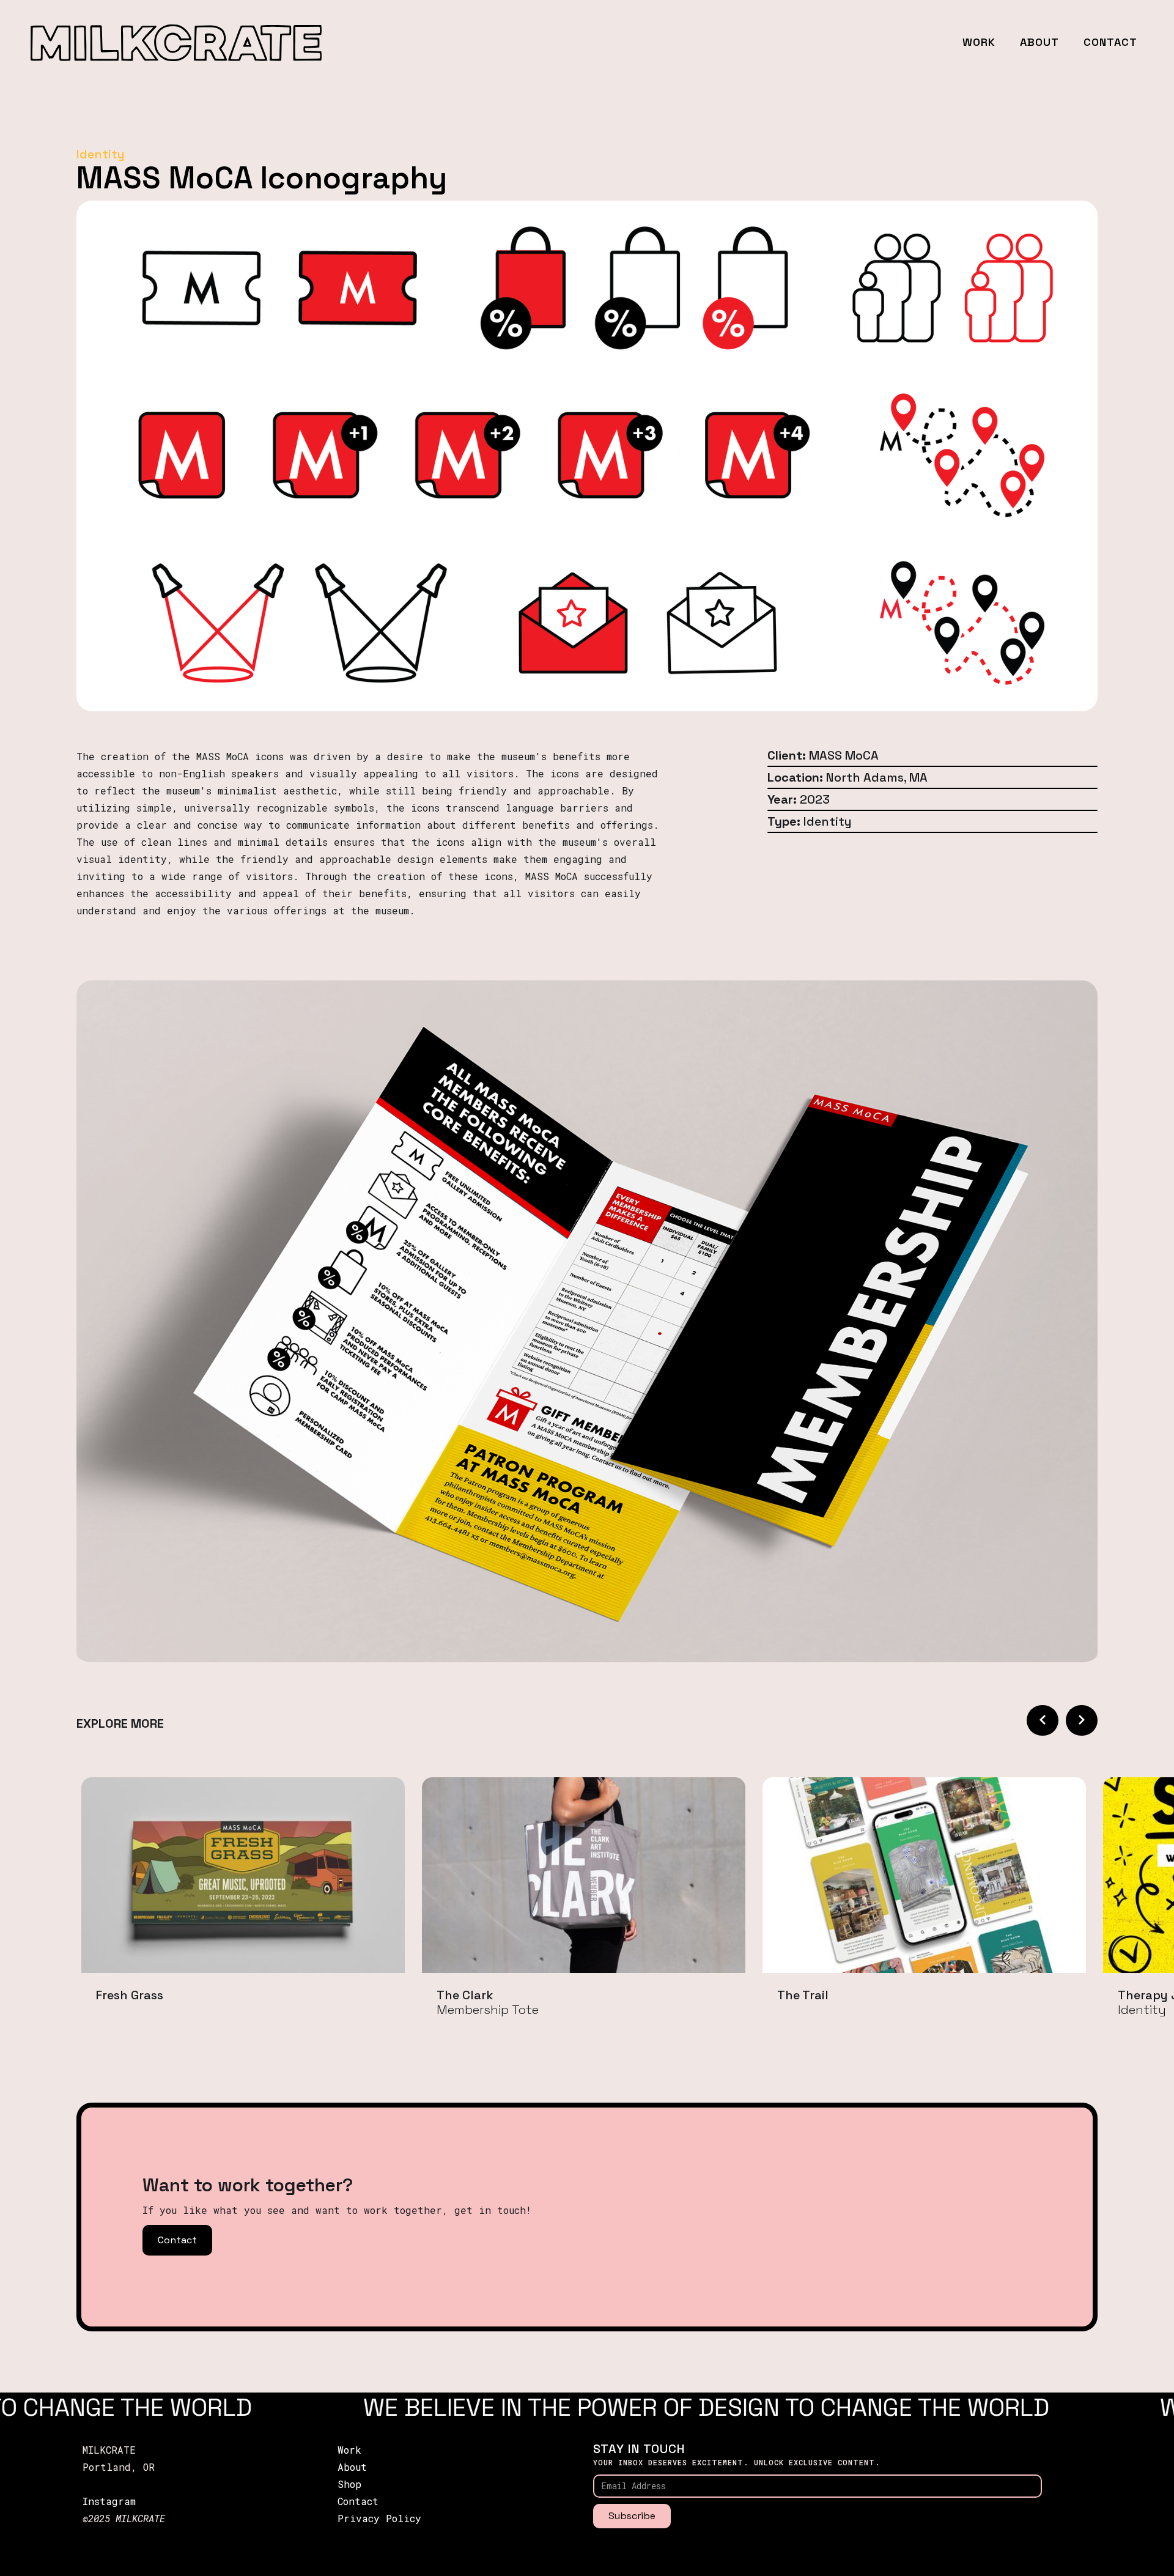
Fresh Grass (130, 1995)
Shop (349, 2484)
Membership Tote (488, 2010)
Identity (1142, 2010)
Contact (1110, 42)
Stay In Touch (639, 2449)
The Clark (465, 1995)
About (1039, 42)
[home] (176, 43)
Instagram (109, 2501)
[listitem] (243, 1907)
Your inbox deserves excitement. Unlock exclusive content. (737, 2462)
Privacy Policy (379, 2518)
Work (979, 42)
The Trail (803, 1995)
